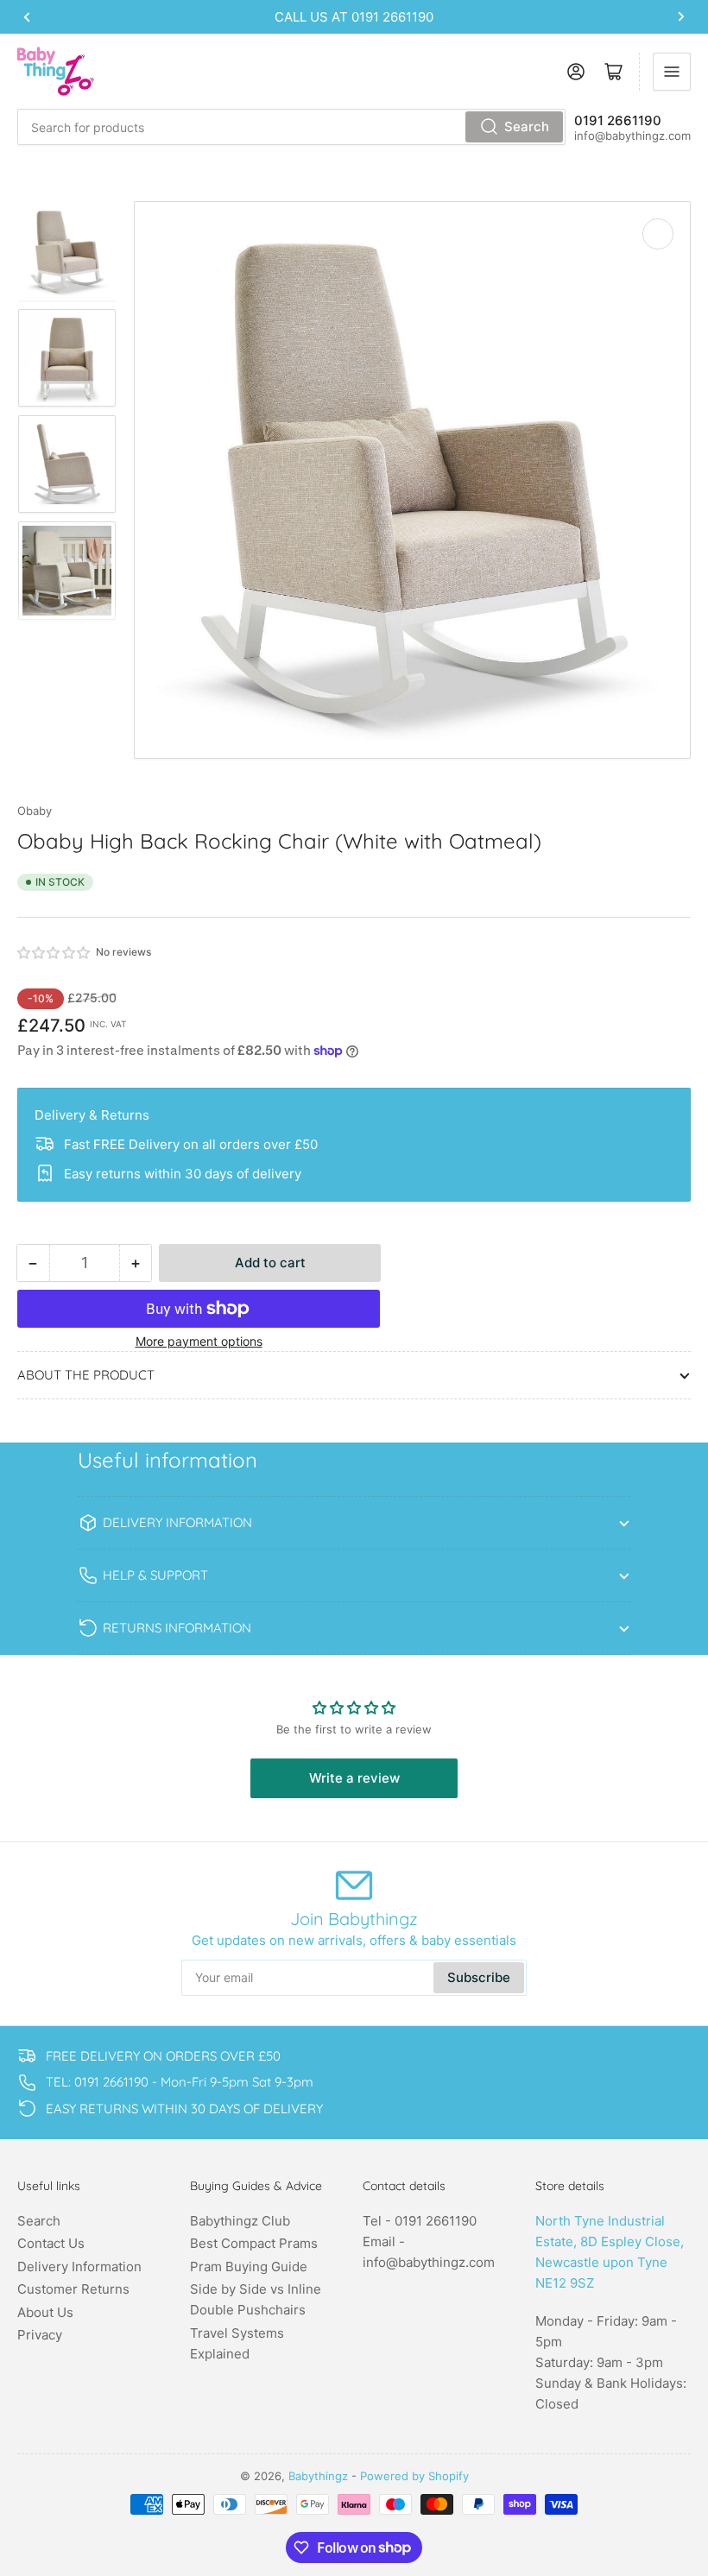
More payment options (199, 1341)
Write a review (354, 1778)
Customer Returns (73, 2289)
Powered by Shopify (414, 2476)
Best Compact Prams (254, 2243)
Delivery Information (79, 2267)
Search (527, 126)
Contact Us (51, 2243)
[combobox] (291, 127)
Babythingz (318, 2476)
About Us (45, 2312)
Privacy (40, 2335)
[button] (54, 953)
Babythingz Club (240, 2221)
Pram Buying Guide (249, 2267)
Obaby (35, 811)
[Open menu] (672, 72)
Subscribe (479, 1977)
